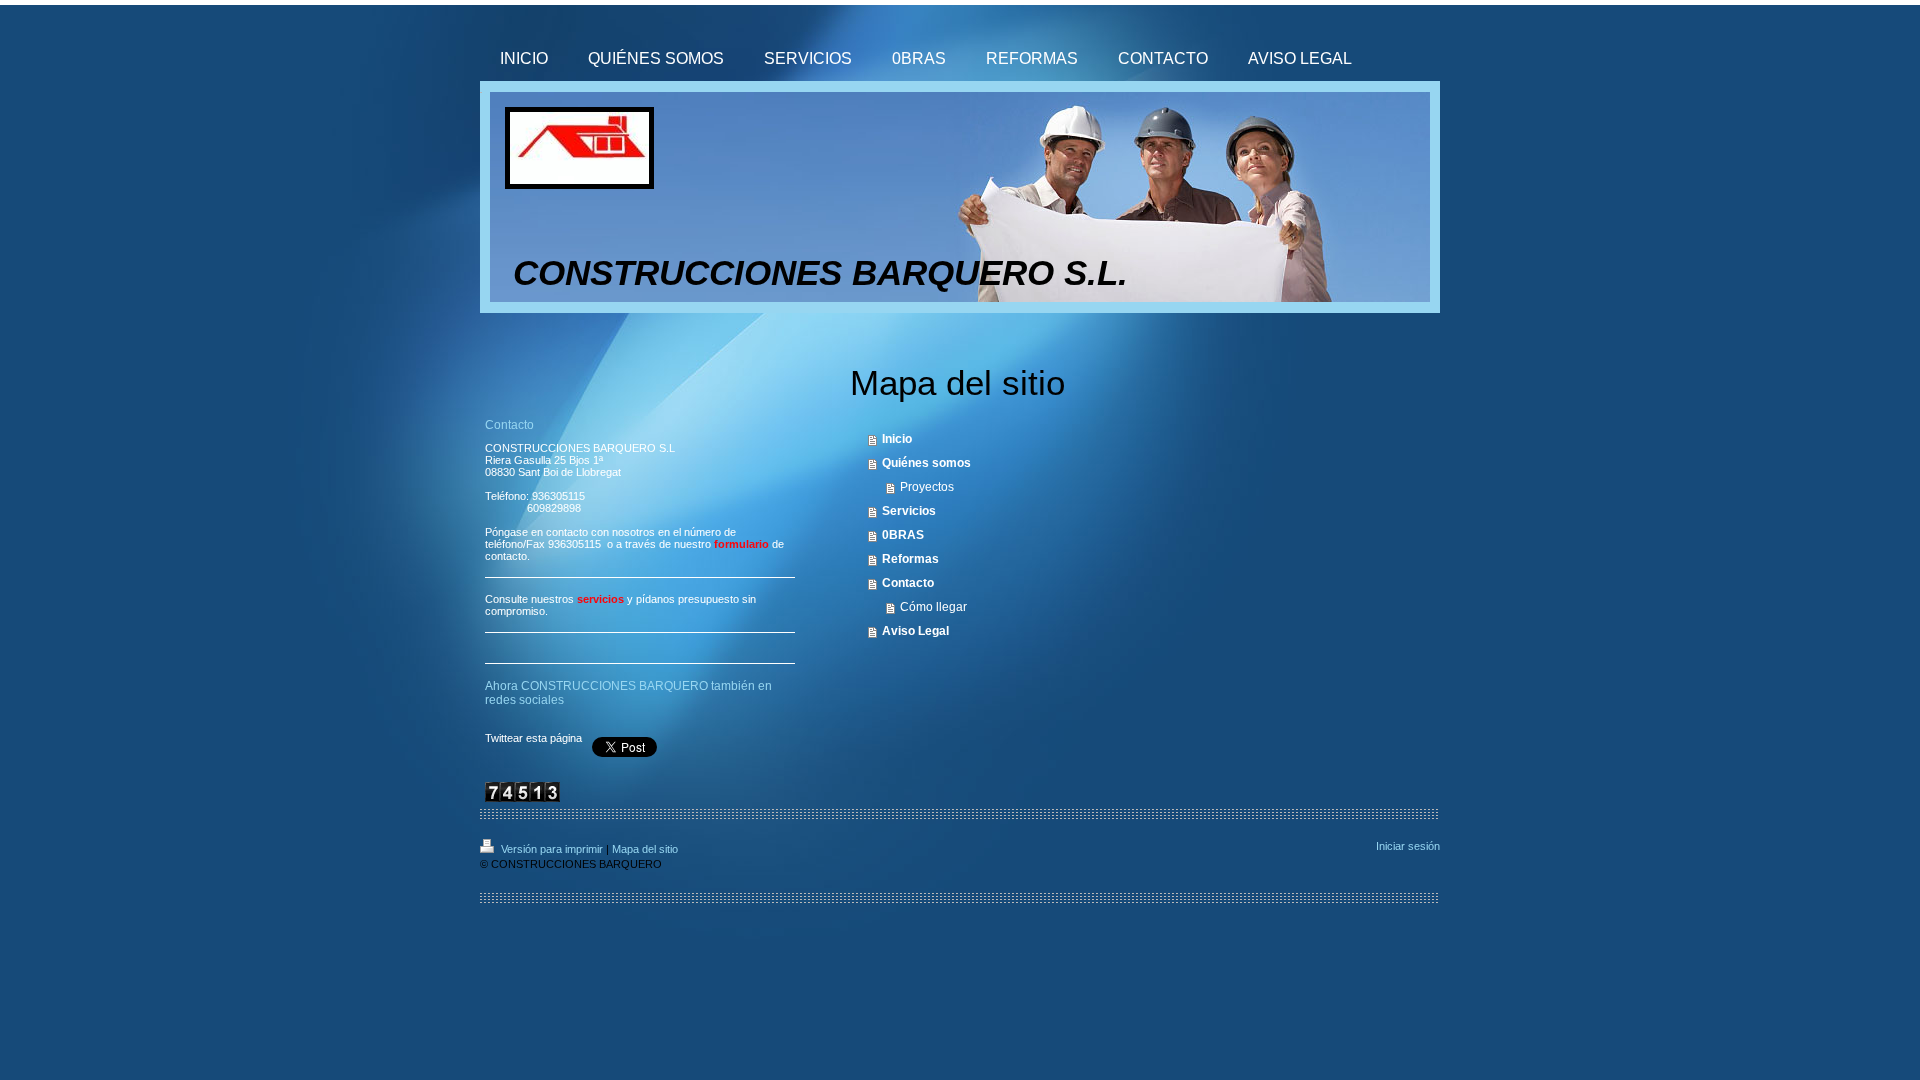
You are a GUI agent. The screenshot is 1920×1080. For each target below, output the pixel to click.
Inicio (897, 439)
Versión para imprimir (552, 849)
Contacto (908, 583)
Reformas (910, 559)
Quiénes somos (926, 463)
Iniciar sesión (1408, 846)
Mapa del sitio (645, 849)
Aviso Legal (915, 631)
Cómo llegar (933, 607)
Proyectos (927, 487)
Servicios (909, 511)
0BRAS (903, 535)
